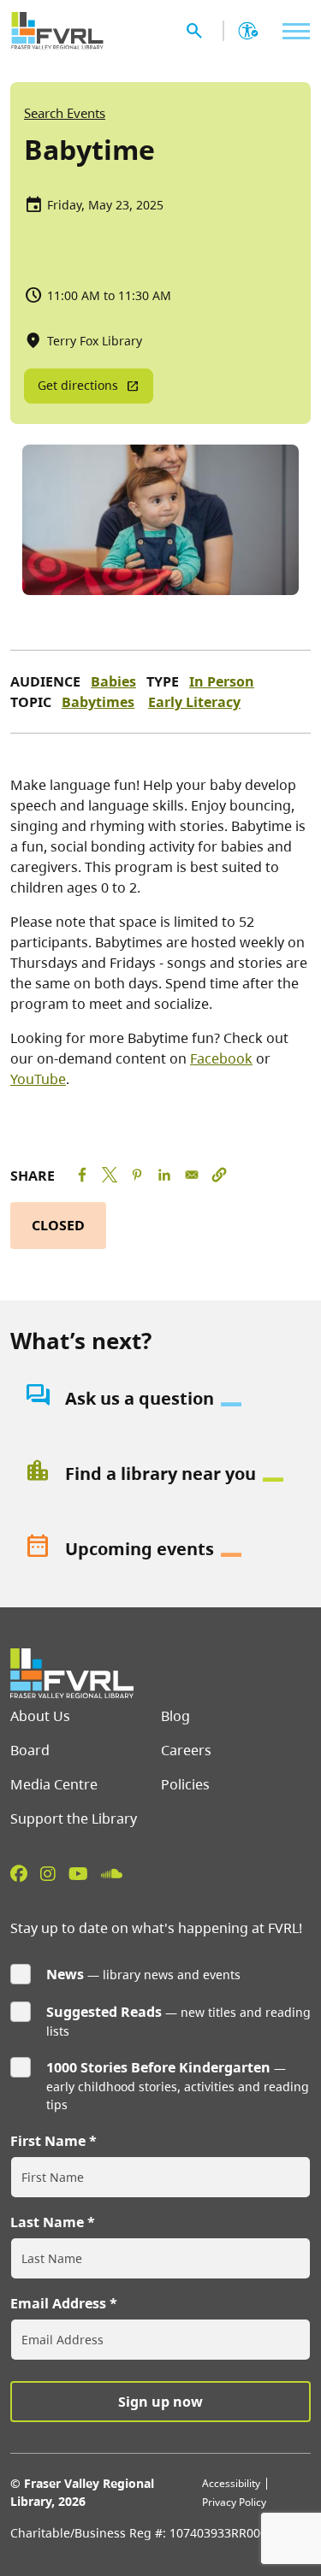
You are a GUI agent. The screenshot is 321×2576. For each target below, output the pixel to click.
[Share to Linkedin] (164, 1175)
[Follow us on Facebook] (19, 1873)
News (65, 1974)
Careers (186, 1750)
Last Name (47, 2222)
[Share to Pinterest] (137, 1175)
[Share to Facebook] (82, 1175)
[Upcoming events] (160, 1549)
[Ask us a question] (160, 1399)
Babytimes (98, 702)
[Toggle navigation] (292, 31)
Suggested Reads (104, 2012)
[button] (219, 1175)
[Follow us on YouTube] (78, 1873)
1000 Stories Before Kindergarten (158, 2067)
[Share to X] (110, 1175)
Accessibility (231, 2483)
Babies (113, 681)
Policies (185, 1784)
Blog (175, 1716)
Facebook (221, 1058)
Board (30, 1750)
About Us (40, 1716)
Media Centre (54, 1784)
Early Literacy (194, 702)
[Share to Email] (192, 1175)
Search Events (65, 113)
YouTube (38, 1079)
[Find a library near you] (160, 1474)
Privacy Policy (234, 2502)
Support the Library (74, 1819)
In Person (222, 681)
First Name (48, 2141)
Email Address (58, 2303)
